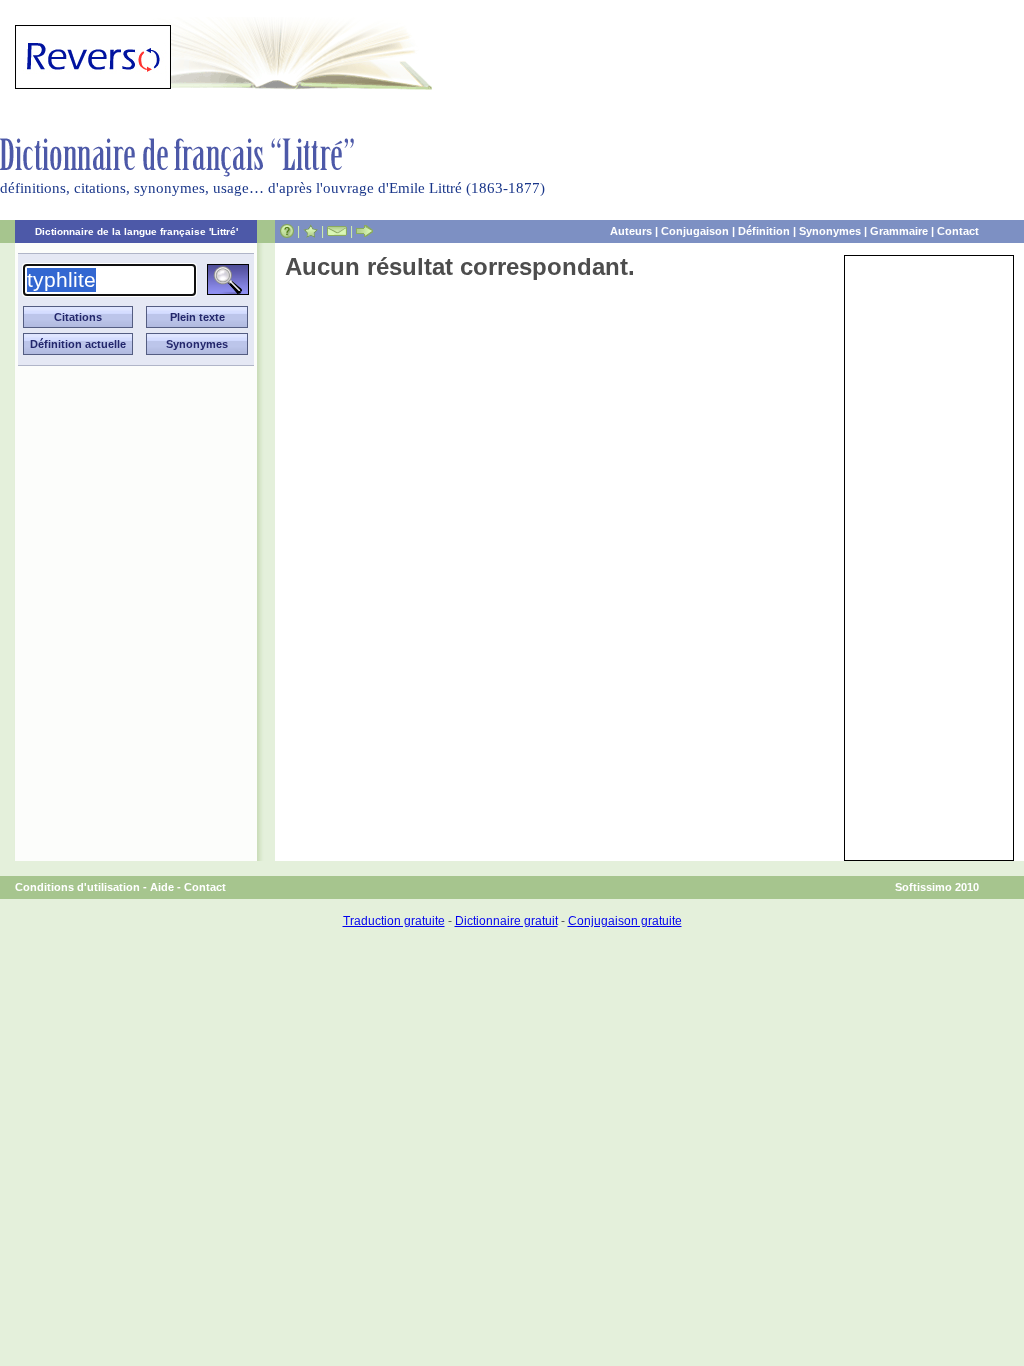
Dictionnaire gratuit (506, 921)
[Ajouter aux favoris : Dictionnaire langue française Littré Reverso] (310, 231)
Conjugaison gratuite (625, 921)
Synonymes (830, 231)
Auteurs (631, 231)
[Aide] (287, 231)
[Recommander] (364, 231)
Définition (764, 231)
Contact (958, 231)
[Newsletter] (337, 231)
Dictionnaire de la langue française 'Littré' (136, 231)
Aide (162, 887)
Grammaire (899, 231)
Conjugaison (695, 231)
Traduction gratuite (394, 921)
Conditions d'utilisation (77, 887)
